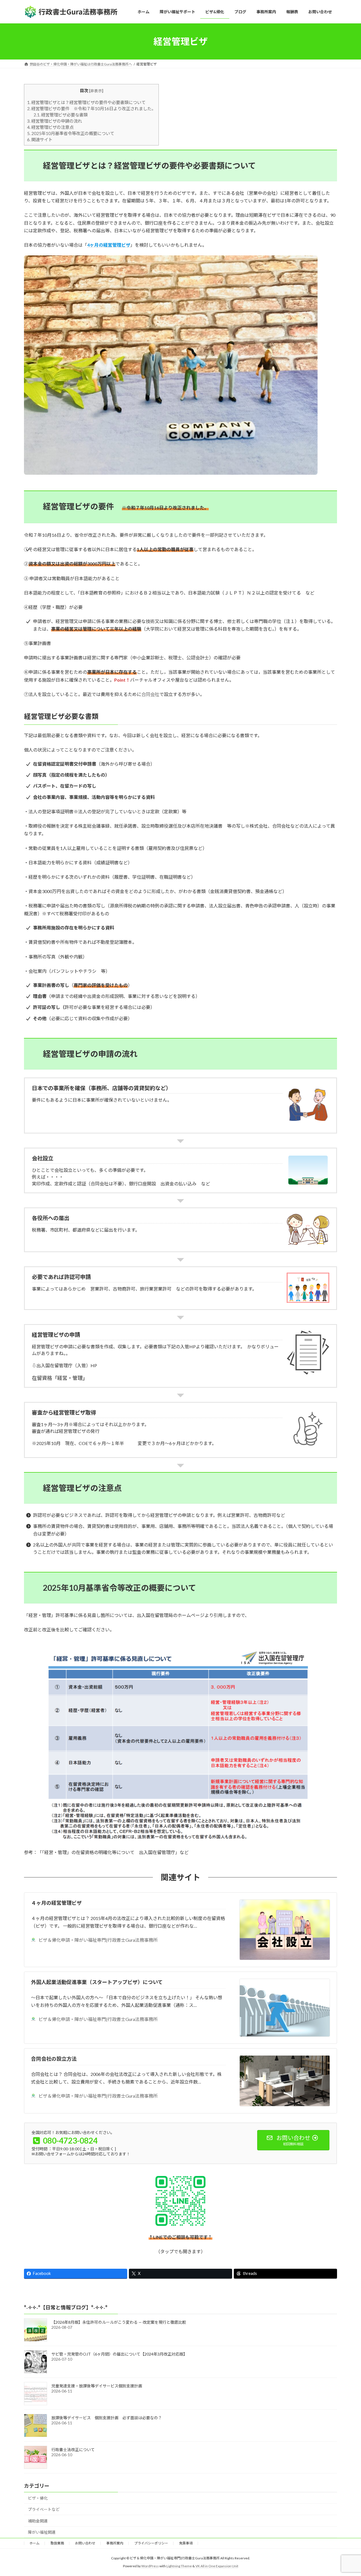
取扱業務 (57, 2543)
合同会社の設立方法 (54, 2059)
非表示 (96, 91)
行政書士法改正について (73, 2450)
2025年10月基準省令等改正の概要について (71, 133)
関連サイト (40, 140)
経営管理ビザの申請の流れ (55, 121)
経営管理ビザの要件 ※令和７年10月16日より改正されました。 (91, 109)
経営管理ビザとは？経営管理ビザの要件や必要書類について (91, 102)
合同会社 (150, 694)
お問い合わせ (85, 2543)
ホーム (34, 2543)
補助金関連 (38, 2521)
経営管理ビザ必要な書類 (61, 115)
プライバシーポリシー (151, 2543)
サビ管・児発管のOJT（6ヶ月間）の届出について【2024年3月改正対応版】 (119, 2354)
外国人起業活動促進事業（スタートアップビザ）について (97, 1982)
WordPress (150, 2566)
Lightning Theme (179, 2566)
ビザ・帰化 (38, 2498)
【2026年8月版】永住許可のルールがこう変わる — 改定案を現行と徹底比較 (119, 2322)
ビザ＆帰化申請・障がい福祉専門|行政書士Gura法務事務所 (98, 1940)
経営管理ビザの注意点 (50, 127)
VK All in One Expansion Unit (217, 2566)
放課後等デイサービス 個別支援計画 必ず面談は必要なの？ (107, 2418)
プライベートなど (44, 2509)
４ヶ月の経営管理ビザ (56, 1903)
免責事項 (186, 2543)
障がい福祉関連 (42, 2532)
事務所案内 (115, 2543)
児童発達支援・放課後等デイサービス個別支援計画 (97, 2386)
